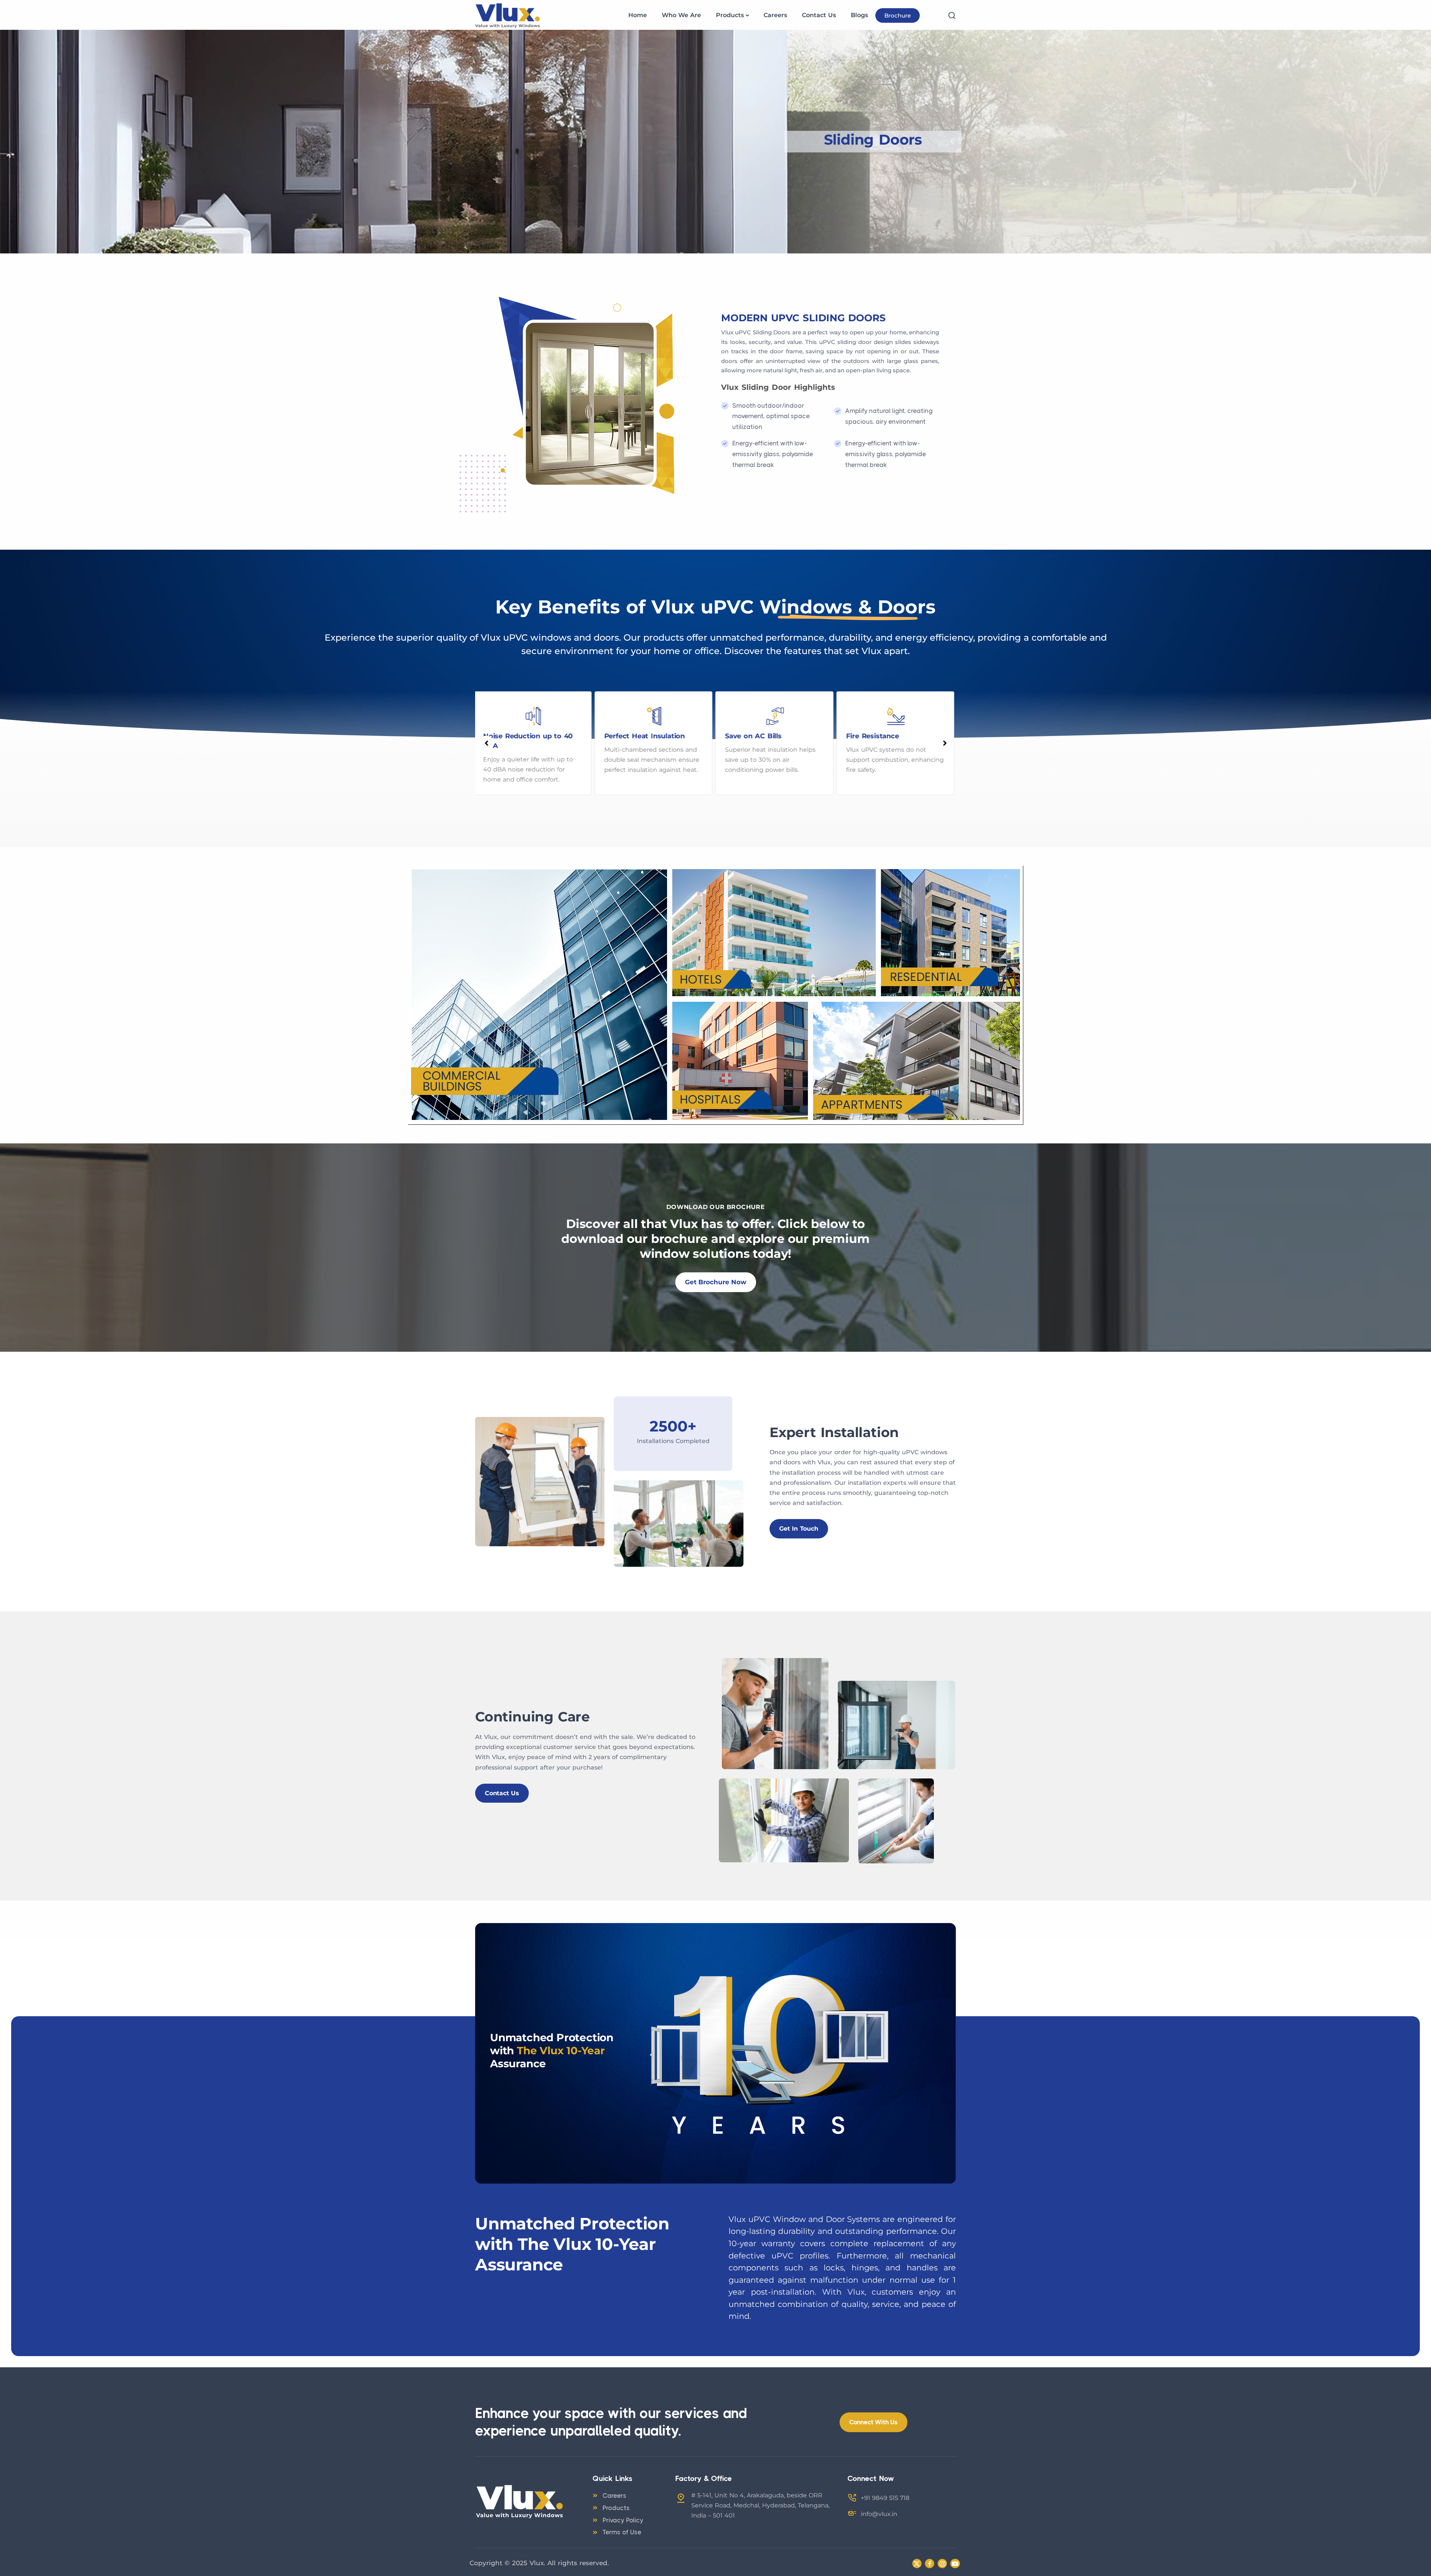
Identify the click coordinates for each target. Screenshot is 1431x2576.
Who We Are (681, 15)
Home (638, 15)
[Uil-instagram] (942, 2564)
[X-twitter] (917, 2564)
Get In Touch (799, 1529)
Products (730, 15)
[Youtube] (955, 2564)
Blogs (859, 15)
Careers (775, 15)
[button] (486, 743)
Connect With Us (874, 2422)
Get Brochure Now (716, 1282)
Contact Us (819, 15)
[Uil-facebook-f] (930, 2564)
